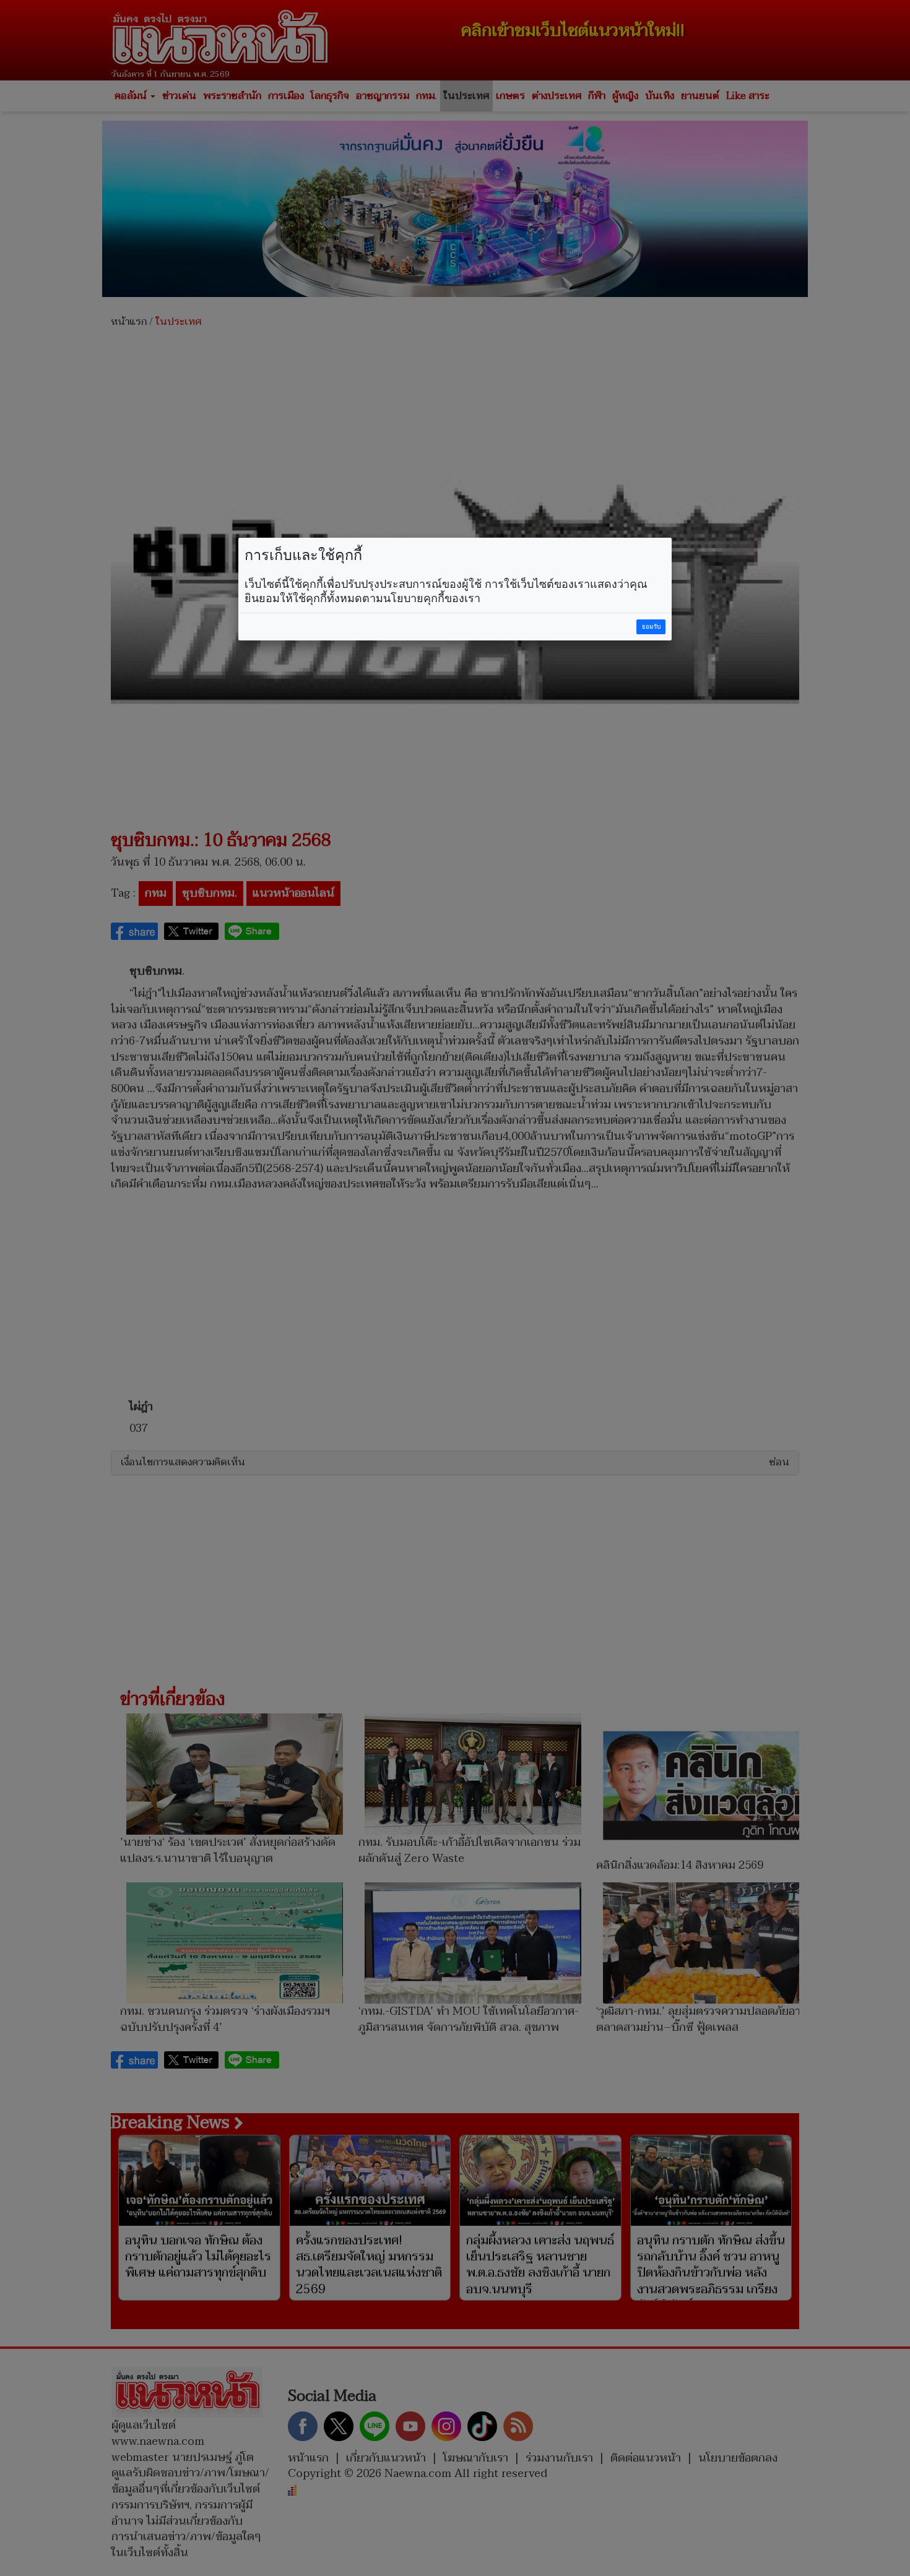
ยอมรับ (651, 627)
